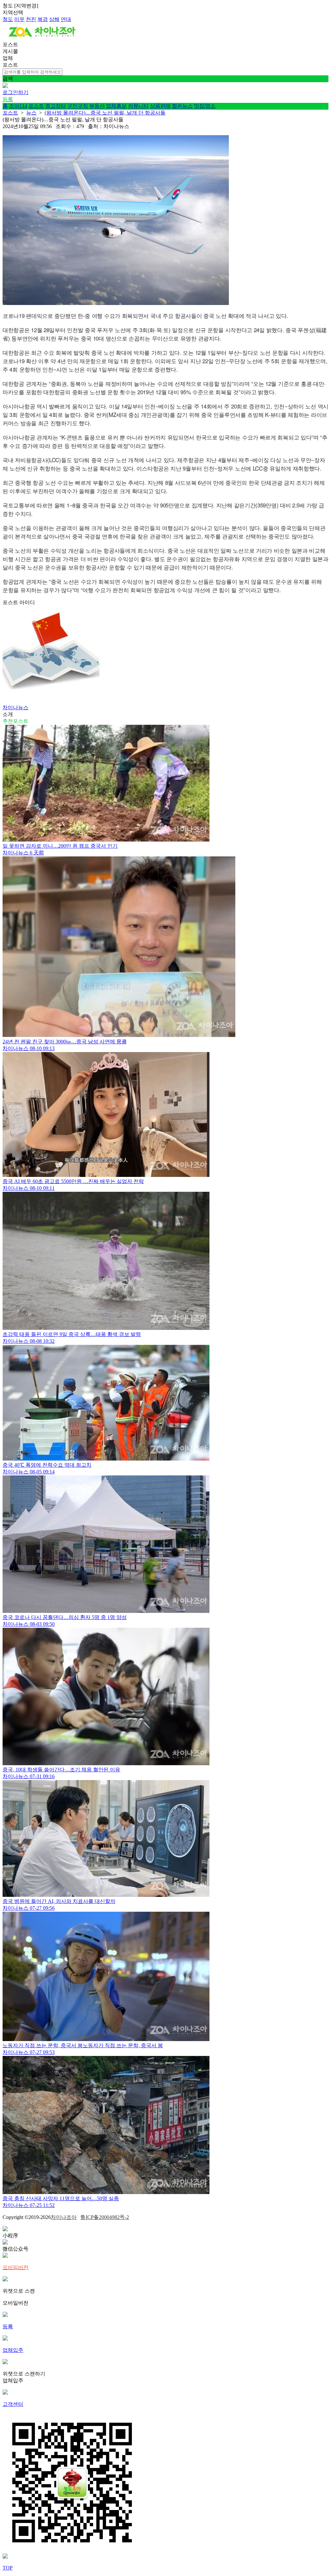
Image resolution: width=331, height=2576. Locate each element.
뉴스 (31, 113)
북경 (43, 19)
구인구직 (78, 106)
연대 (66, 19)
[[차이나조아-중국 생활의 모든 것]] (42, 38)
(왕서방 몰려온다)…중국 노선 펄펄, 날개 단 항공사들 (105, 113)
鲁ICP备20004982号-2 (105, 2217)
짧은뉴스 (182, 106)
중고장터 (56, 106)
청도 (8, 19)
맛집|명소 (205, 106)
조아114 (18, 106)
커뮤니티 (138, 106)
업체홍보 (116, 106)
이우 (19, 19)
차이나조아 (64, 2217)
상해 (54, 19)
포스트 (36, 106)
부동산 (97, 106)
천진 (31, 19)
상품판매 (160, 106)
